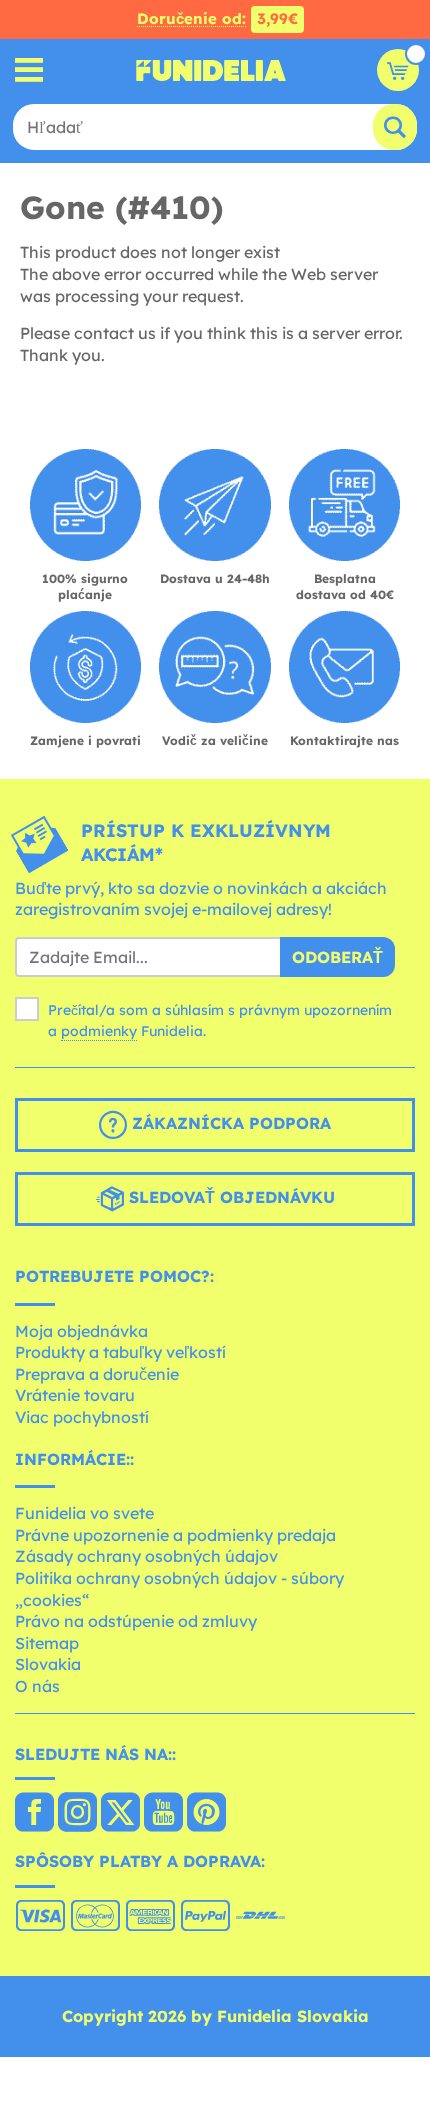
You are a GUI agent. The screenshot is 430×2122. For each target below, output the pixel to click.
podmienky (99, 1031)
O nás (37, 1686)
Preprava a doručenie (97, 1374)
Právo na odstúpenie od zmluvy (136, 1621)
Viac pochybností (82, 1417)
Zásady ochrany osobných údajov (146, 1556)
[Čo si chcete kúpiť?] (29, 70)
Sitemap (47, 1643)
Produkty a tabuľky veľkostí (120, 1352)
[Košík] (398, 70)
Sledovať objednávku (229, 1197)
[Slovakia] (34, 1814)
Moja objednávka (81, 1331)
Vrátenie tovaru (75, 1395)
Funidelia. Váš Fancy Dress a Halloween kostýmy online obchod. (211, 70)
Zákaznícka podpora (229, 1123)
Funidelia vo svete (84, 1513)
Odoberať (337, 957)
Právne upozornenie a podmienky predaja (175, 1535)
